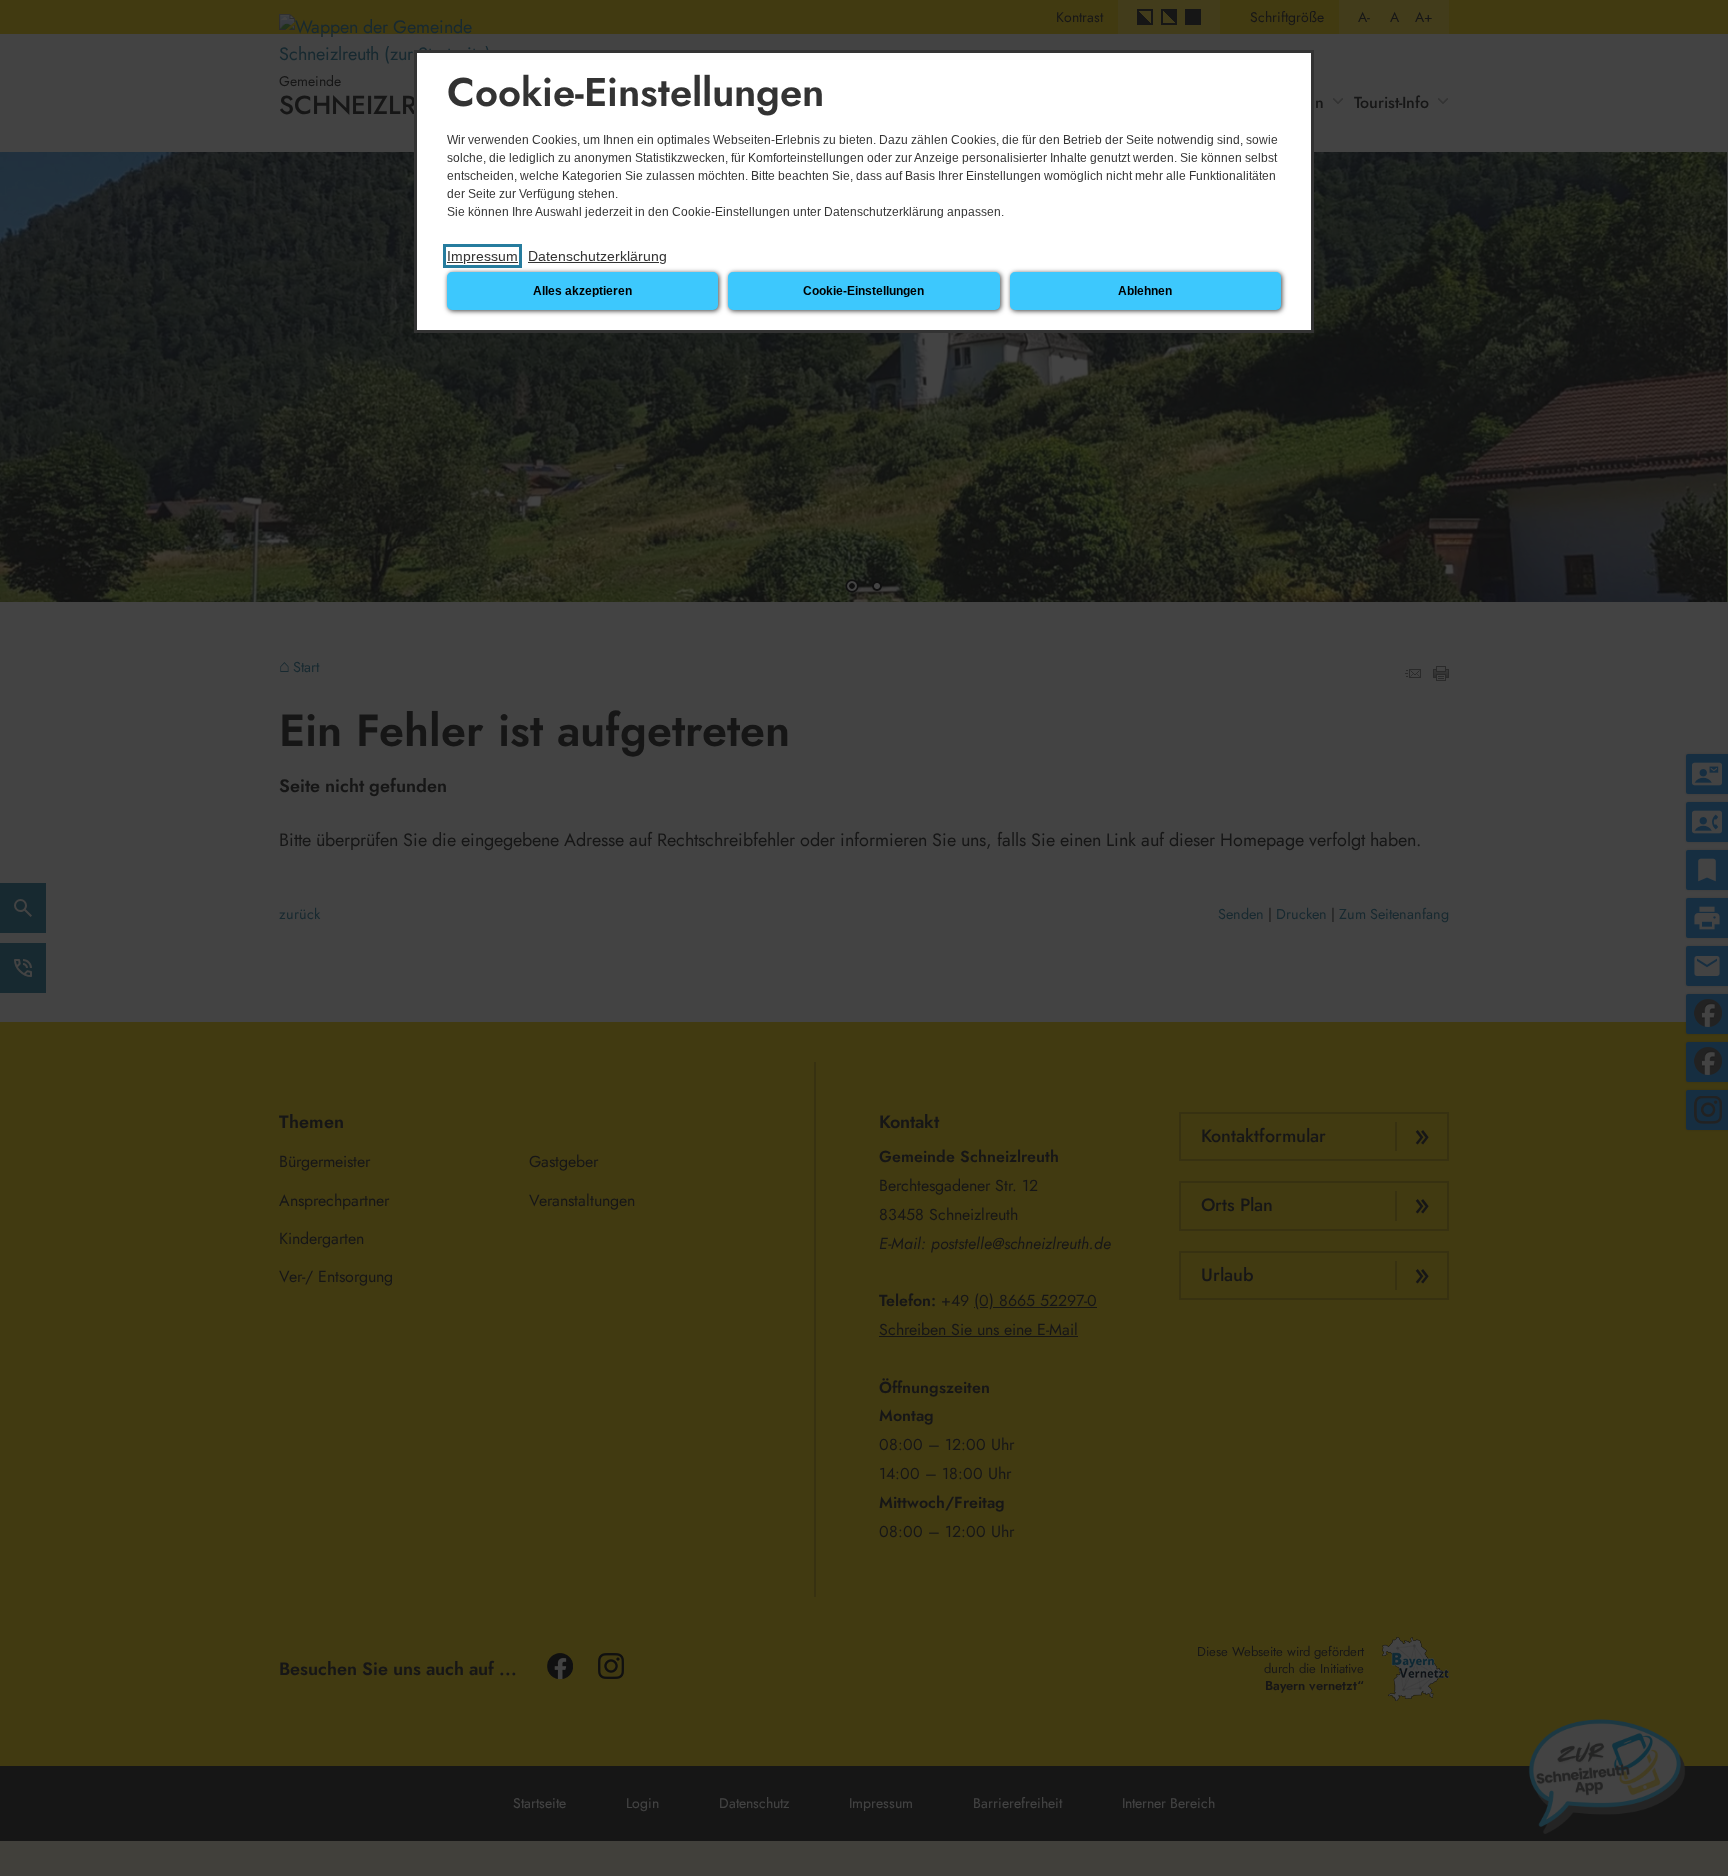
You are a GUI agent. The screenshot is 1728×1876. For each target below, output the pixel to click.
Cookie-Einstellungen (863, 291)
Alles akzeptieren (582, 291)
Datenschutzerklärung (597, 256)
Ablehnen (1145, 291)
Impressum (482, 256)
